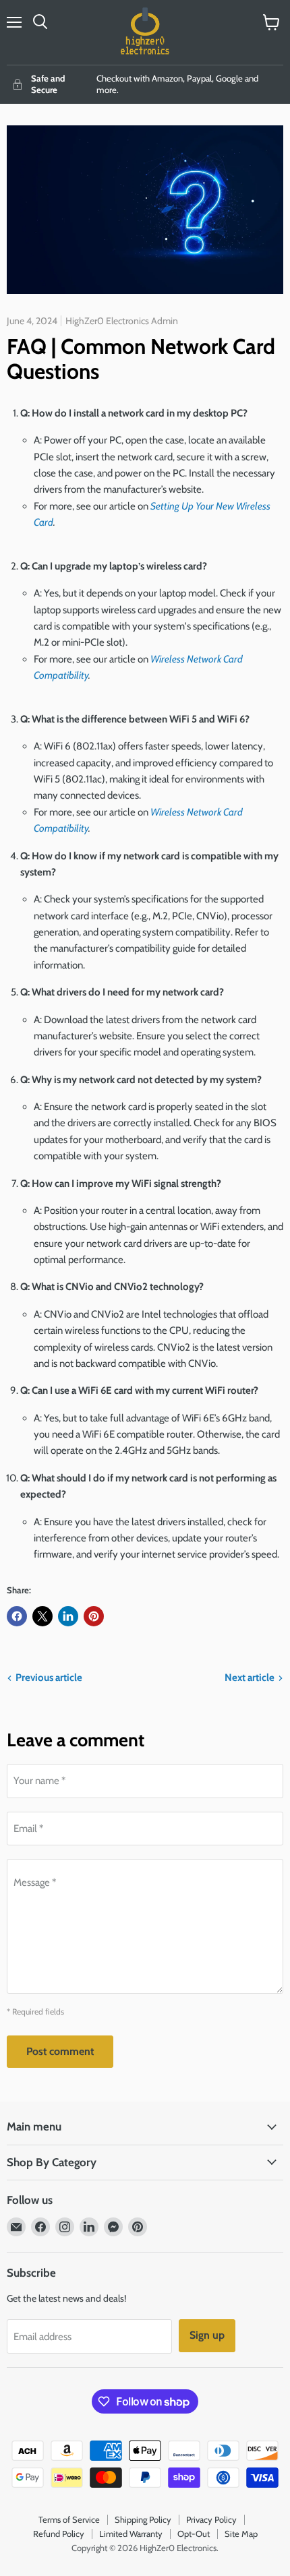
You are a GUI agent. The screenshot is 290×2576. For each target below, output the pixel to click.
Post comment (60, 2051)
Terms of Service (69, 2519)
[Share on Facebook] (17, 1616)
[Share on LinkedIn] (68, 1616)
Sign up (207, 2335)
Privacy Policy (211, 2519)
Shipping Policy (143, 2519)
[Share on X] (42, 1616)
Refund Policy (59, 2534)
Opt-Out (194, 2534)
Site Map (241, 2534)
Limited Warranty (131, 2534)
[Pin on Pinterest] (94, 1616)
